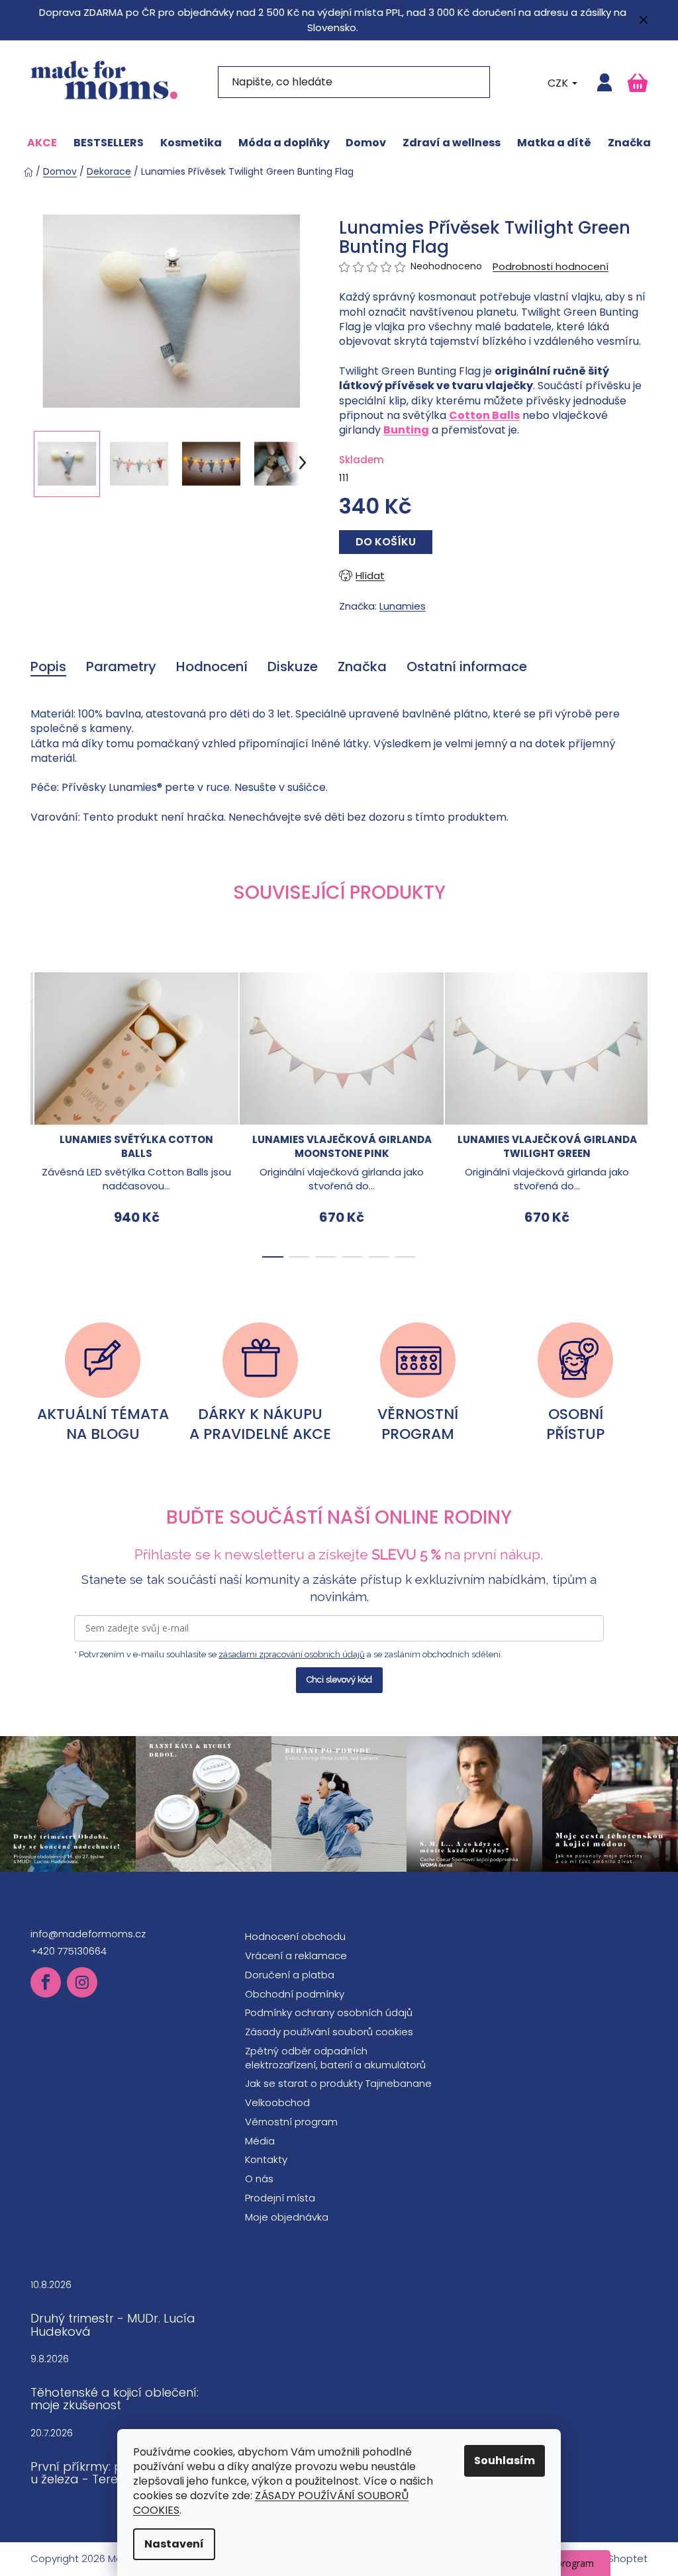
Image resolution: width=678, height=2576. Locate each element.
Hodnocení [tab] (212, 667)
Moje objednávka (287, 2217)
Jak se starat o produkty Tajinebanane (338, 2083)
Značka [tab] (362, 667)
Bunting (406, 430)
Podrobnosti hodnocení (551, 266)
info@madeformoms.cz (88, 1934)
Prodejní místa (280, 2198)
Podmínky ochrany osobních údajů (329, 2012)
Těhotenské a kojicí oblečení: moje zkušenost (115, 2399)
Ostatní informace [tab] (467, 667)
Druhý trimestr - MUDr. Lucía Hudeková (113, 2325)
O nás (259, 2179)
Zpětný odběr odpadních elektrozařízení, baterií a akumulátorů (335, 2058)
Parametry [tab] (121, 667)
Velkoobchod (277, 2102)
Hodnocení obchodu (295, 1936)
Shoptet (628, 2559)
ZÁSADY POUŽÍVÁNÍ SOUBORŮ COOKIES (271, 2503)
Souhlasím (505, 2461)
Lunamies (403, 606)
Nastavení (174, 2544)
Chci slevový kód (339, 1679)
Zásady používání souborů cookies (329, 2032)
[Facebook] (46, 1982)
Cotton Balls (484, 415)
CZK (559, 83)
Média (260, 2141)
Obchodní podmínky (295, 1994)
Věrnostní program (291, 2122)
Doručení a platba (290, 1975)
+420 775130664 (69, 1951)
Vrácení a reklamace (296, 1955)
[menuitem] (42, 143)
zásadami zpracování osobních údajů (292, 1654)
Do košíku (386, 542)
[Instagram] (82, 1982)
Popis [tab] (48, 667)
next (637, 1111)
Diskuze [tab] (293, 667)
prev (41, 1111)
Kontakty (266, 2159)
